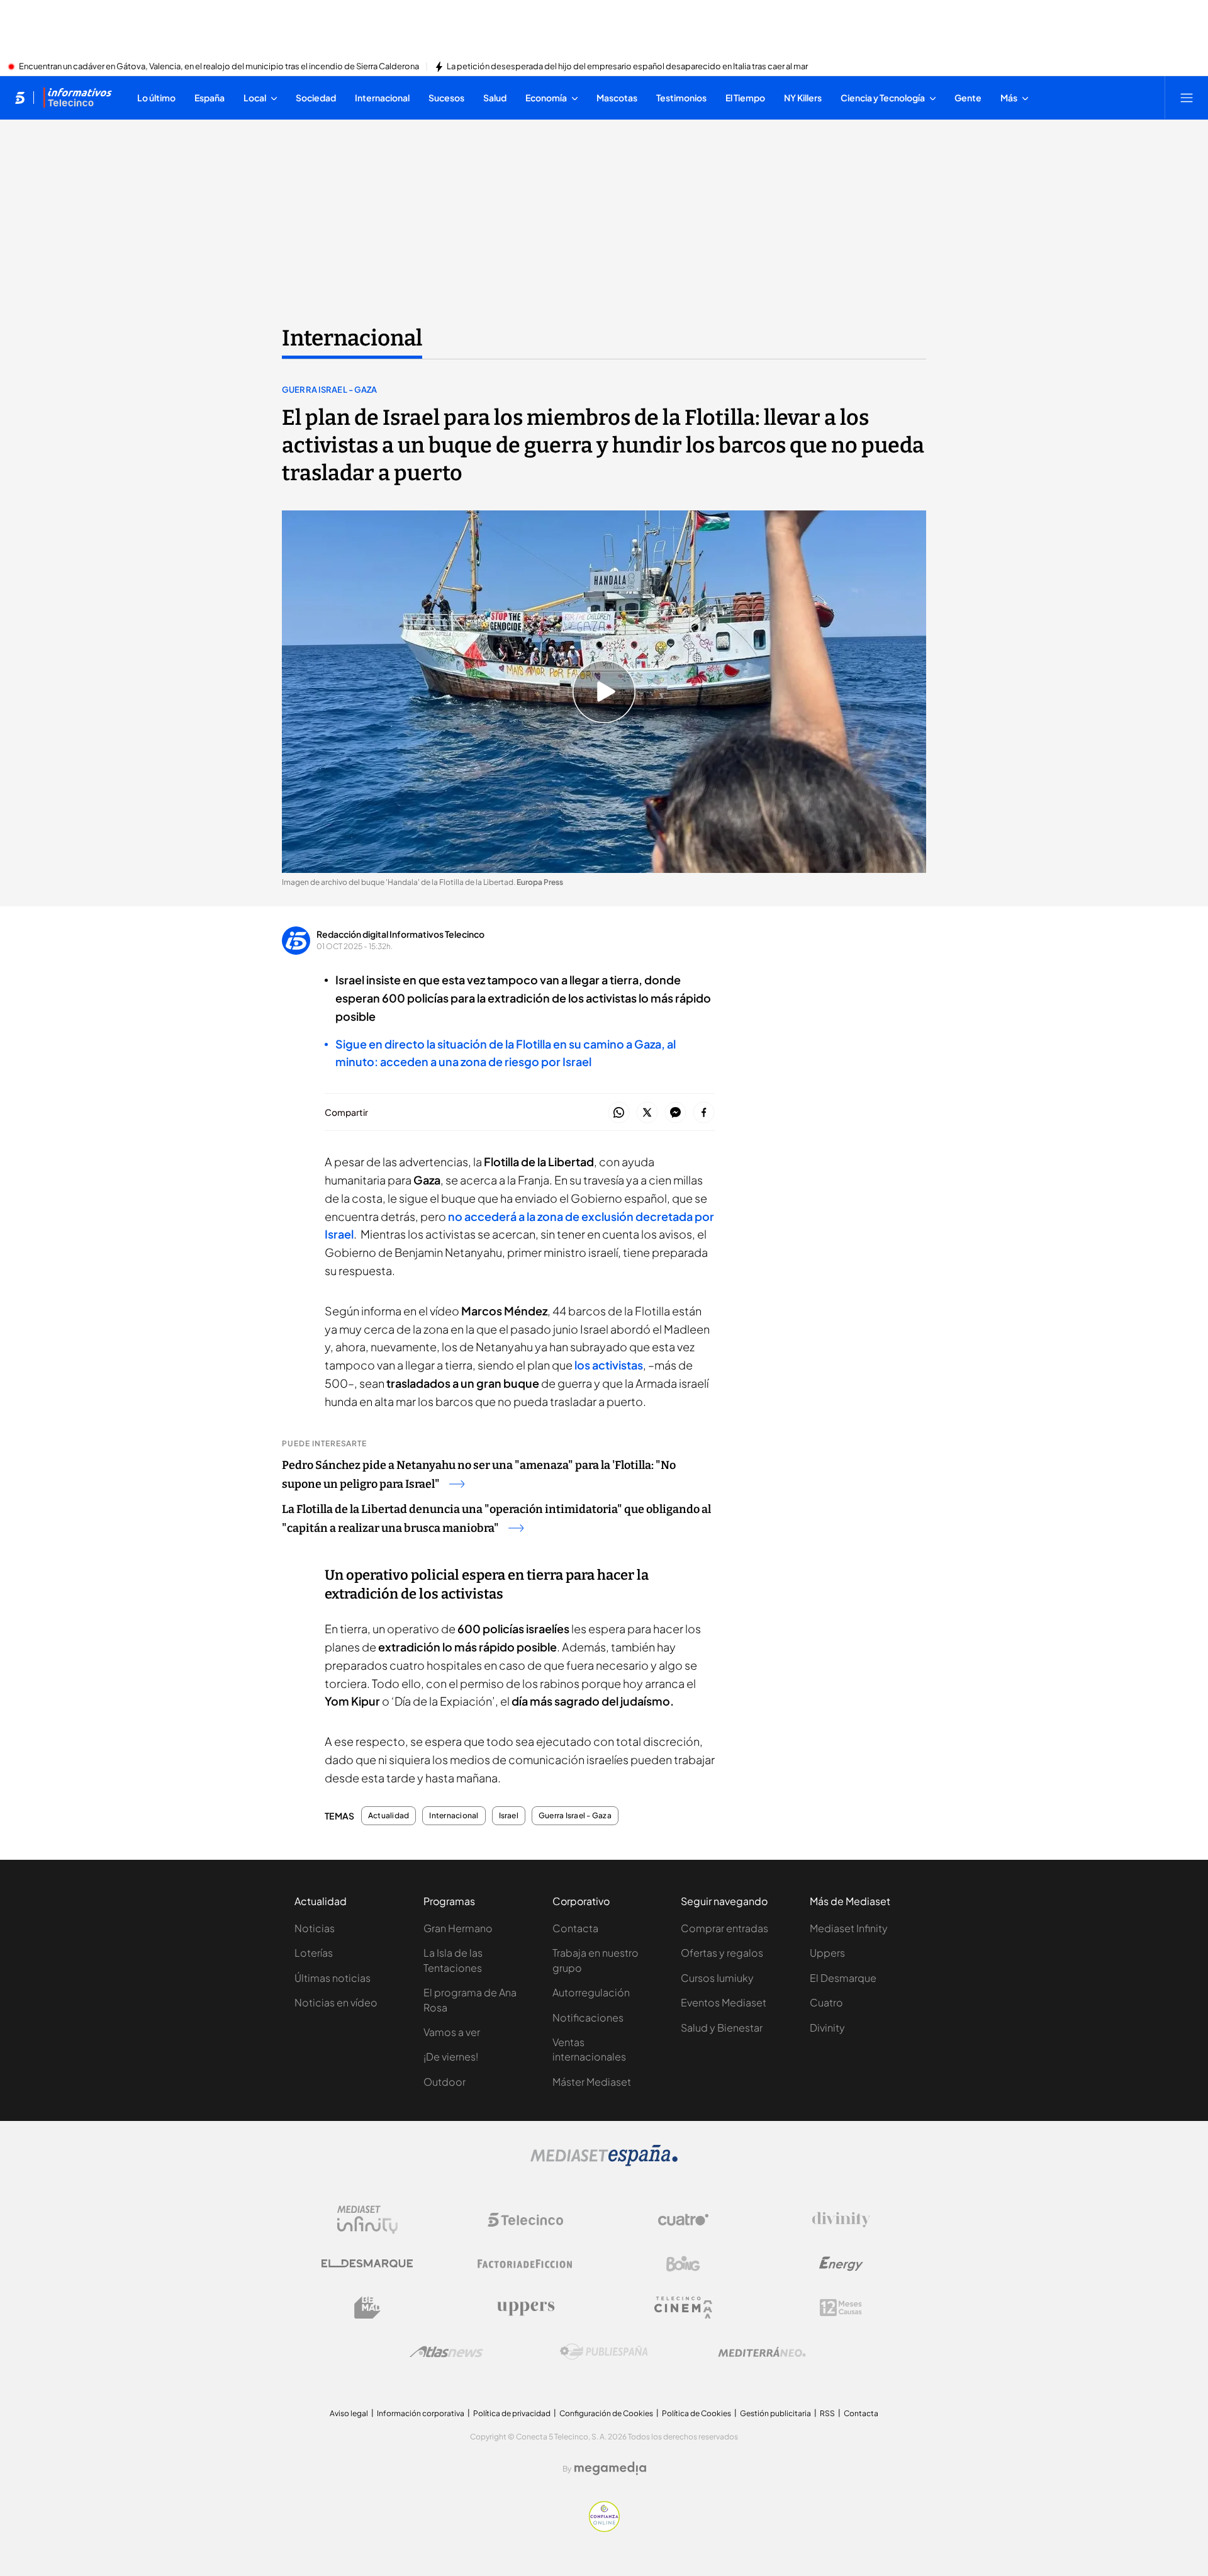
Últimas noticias (333, 1978)
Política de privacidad (512, 2413)
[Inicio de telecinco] (20, 98)
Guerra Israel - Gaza (330, 390)
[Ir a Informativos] (77, 98)
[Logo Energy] (841, 2264)
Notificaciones (588, 2017)
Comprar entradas (724, 1928)
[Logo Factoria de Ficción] (525, 2264)
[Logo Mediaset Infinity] (367, 2220)
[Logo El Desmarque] (367, 2264)
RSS (827, 2413)
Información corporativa (421, 2413)
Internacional (352, 338)
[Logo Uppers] (525, 2308)
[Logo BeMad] (367, 2308)
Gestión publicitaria (775, 2413)
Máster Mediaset (592, 2082)
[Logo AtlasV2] (446, 2352)
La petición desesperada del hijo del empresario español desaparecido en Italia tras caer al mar (627, 67)
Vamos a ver (452, 2032)
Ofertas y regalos (722, 1953)
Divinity (827, 2028)
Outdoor (445, 2082)
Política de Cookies (696, 2413)
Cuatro (826, 2002)
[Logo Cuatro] (683, 2220)
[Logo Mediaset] (604, 2163)
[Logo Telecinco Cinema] (683, 2308)
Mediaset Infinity (849, 1928)
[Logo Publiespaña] (604, 2352)
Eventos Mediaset (724, 2002)
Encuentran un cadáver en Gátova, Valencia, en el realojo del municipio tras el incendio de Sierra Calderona (219, 67)
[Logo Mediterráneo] (762, 2352)
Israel (509, 1816)
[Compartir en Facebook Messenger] (675, 1113)
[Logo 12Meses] (841, 2308)
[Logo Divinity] (841, 2220)
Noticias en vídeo (336, 2002)
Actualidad (389, 1816)
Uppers (827, 1953)
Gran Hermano (458, 1928)
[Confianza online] (604, 2528)
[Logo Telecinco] (525, 2220)
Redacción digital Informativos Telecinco (400, 934)
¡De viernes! (451, 2056)
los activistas (609, 1365)
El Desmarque (843, 1978)
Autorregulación (591, 1992)
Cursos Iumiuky (717, 1978)
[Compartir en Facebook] (704, 1113)
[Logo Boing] (683, 2264)
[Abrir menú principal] (1187, 98)
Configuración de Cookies (606, 2413)
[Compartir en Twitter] (647, 1113)
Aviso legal (349, 2413)
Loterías (314, 1953)
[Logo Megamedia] (610, 2468)
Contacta (575, 1928)
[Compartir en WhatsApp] (619, 1113)
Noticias (315, 1928)
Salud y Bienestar (722, 2028)
